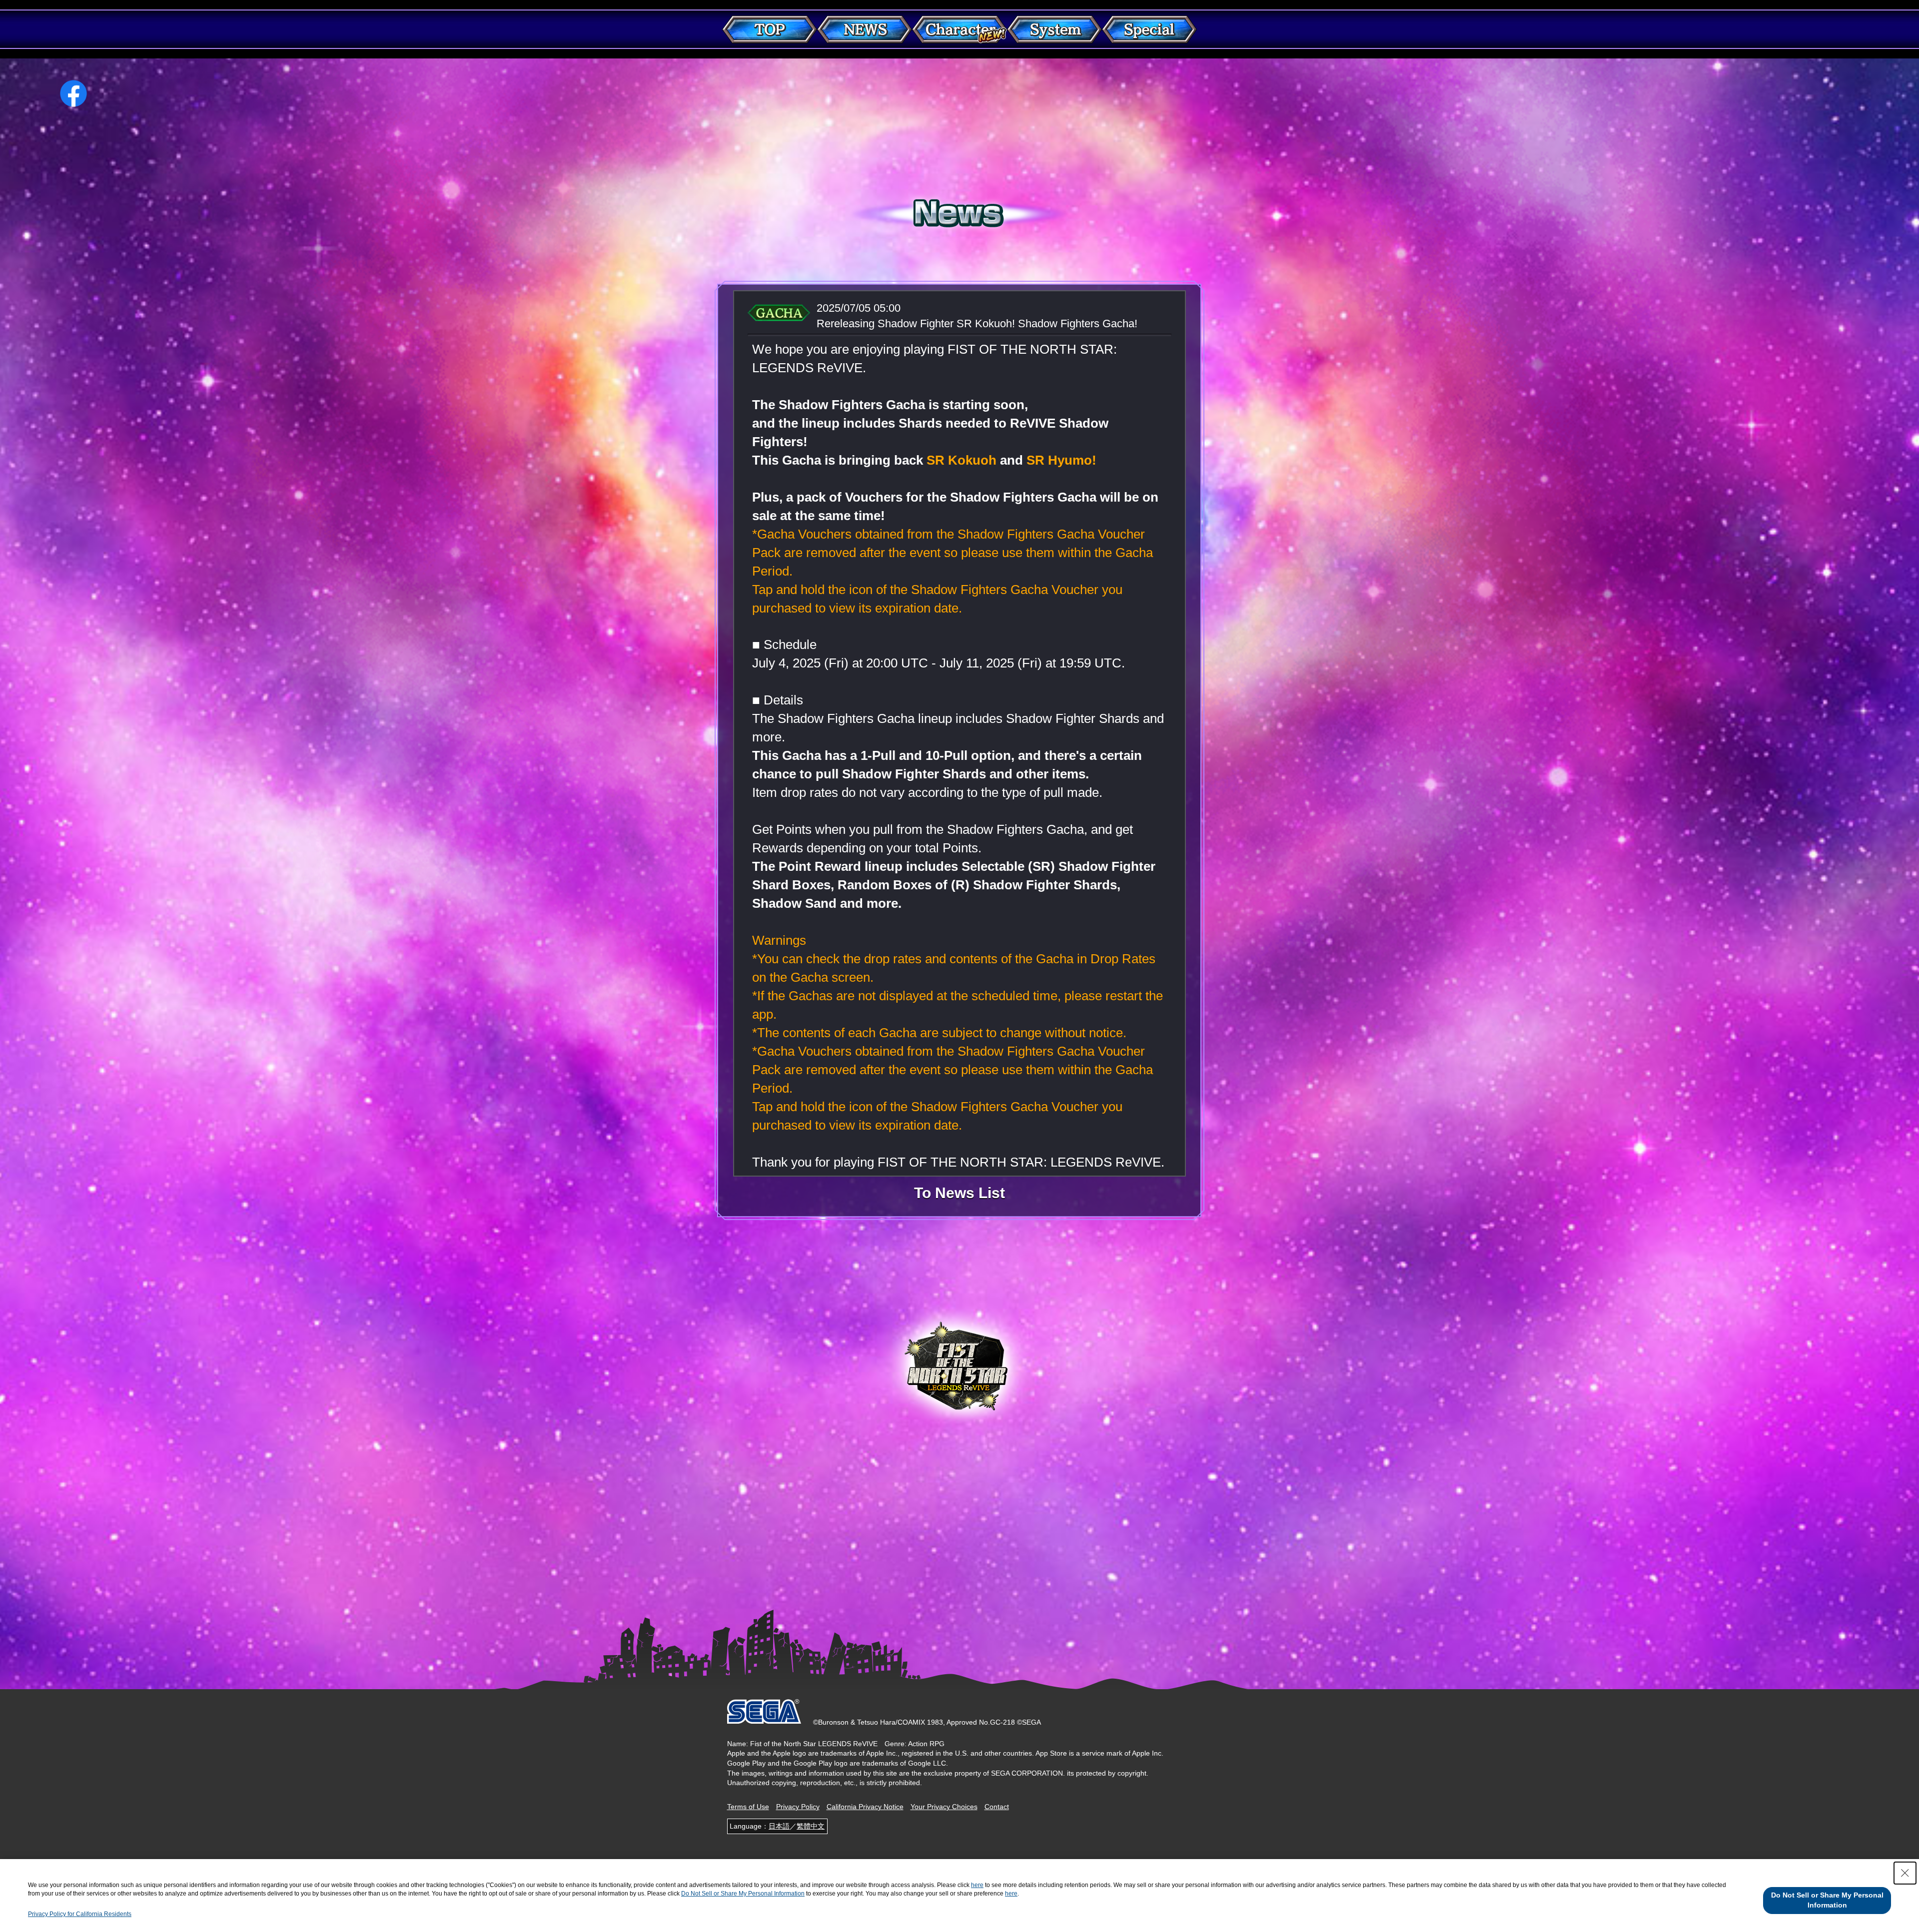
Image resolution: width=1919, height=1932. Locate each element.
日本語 (779, 1826)
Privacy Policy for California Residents (80, 1914)
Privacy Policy (798, 1807)
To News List (959, 1193)
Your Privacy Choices (944, 1807)
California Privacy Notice (865, 1807)
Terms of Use (748, 1807)
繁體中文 (811, 1826)
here (977, 1885)
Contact (997, 1807)
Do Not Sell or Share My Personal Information (743, 1894)
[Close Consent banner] (1905, 1873)
